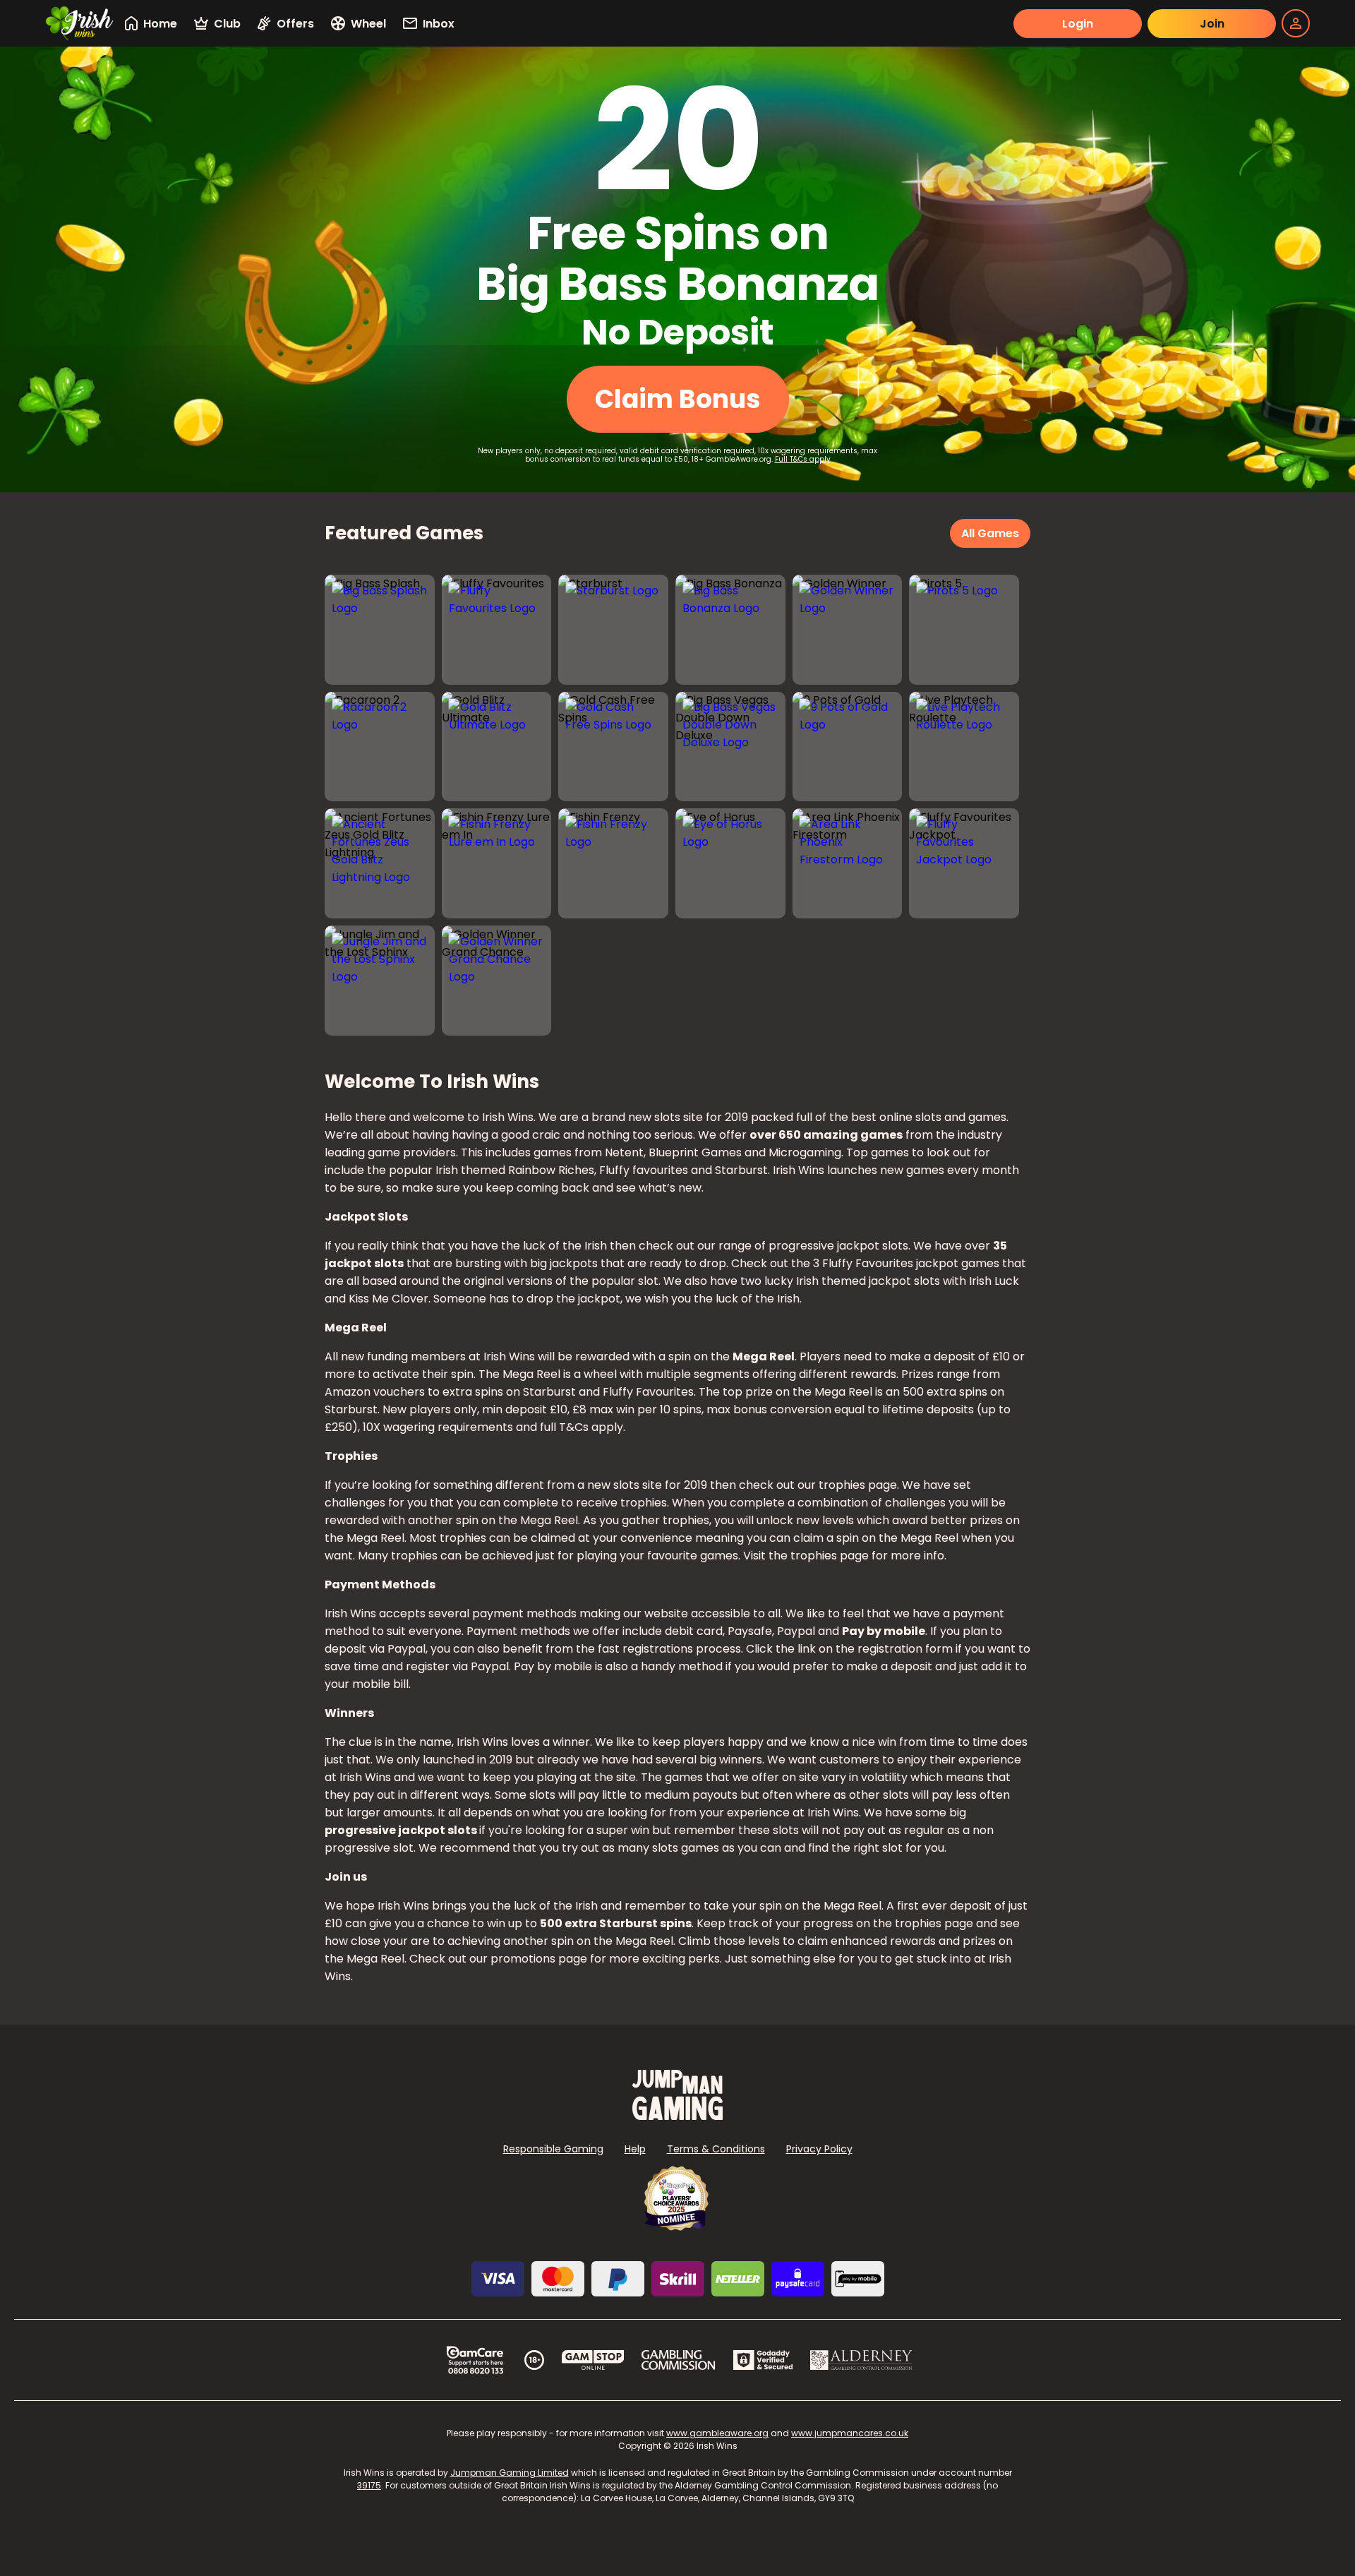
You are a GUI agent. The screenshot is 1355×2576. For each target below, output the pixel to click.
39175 (369, 2485)
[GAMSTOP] (593, 2360)
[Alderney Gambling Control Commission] (861, 2360)
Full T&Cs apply (803, 459)
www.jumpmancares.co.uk (850, 2433)
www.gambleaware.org (717, 2433)
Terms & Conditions (716, 2149)
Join (1212, 24)
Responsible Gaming (553, 2149)
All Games (990, 533)
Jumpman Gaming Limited (510, 2473)
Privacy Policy (819, 2149)
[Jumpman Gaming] (677, 2116)
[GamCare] (475, 2360)
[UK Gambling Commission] (678, 2360)
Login (1078, 24)
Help (635, 2149)
